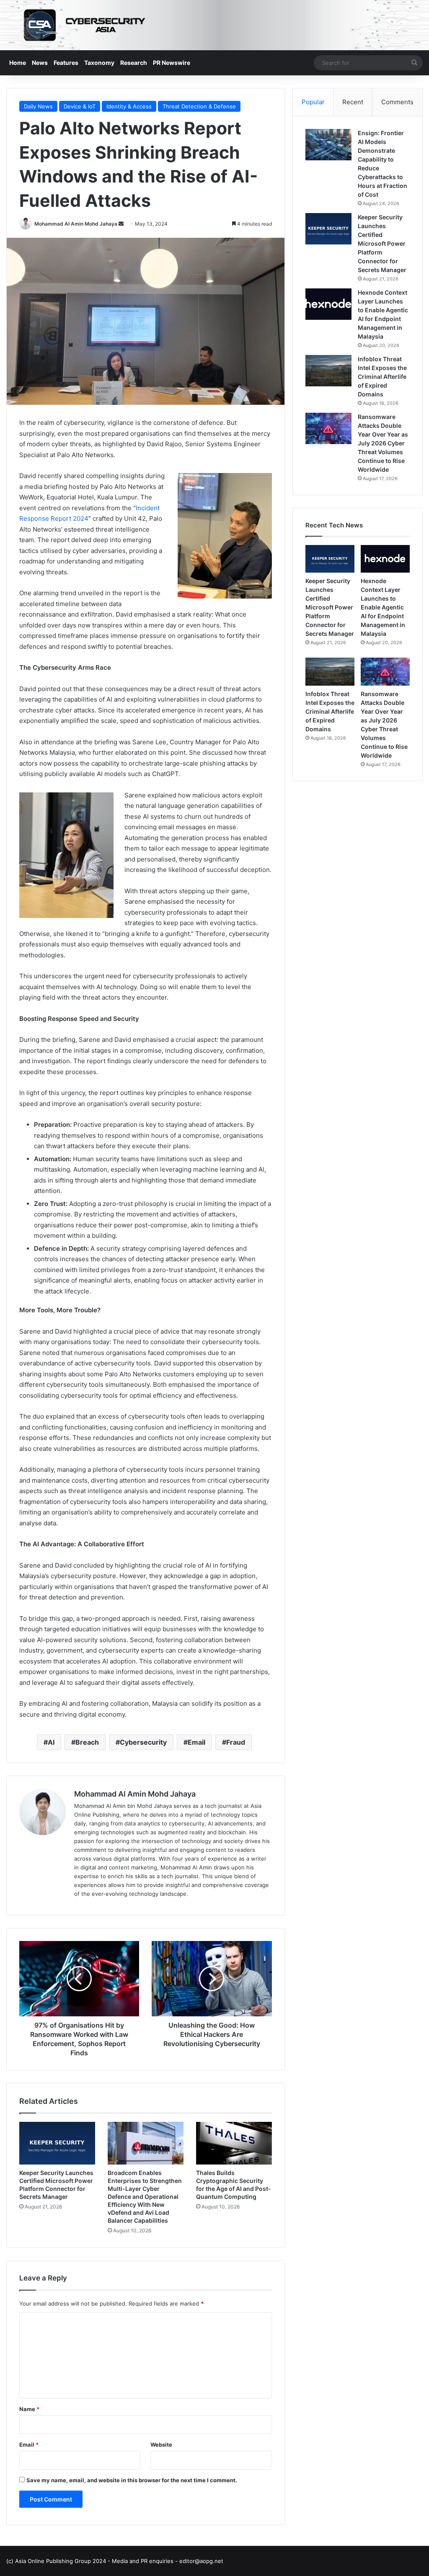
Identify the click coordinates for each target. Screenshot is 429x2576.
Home (18, 63)
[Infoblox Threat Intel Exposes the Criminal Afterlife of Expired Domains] (328, 371)
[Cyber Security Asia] (214, 25)
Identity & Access (129, 106)
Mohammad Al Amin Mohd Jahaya (76, 224)
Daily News (38, 106)
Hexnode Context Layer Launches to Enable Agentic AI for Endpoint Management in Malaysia (383, 607)
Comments (397, 102)
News (40, 63)
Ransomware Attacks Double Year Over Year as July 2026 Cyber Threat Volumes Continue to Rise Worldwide (383, 443)
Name (29, 2409)
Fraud (236, 1742)
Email (196, 1742)
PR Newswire (172, 63)
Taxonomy (99, 63)
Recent (353, 102)
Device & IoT (80, 106)
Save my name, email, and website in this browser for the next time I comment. (132, 2480)
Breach (87, 1742)
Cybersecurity (143, 1742)
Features (66, 63)
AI (51, 1742)
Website (161, 2445)
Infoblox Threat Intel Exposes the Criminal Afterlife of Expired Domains (382, 377)
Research (134, 63)
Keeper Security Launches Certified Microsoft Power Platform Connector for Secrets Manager (382, 243)
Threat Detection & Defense (199, 106)
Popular (313, 102)
